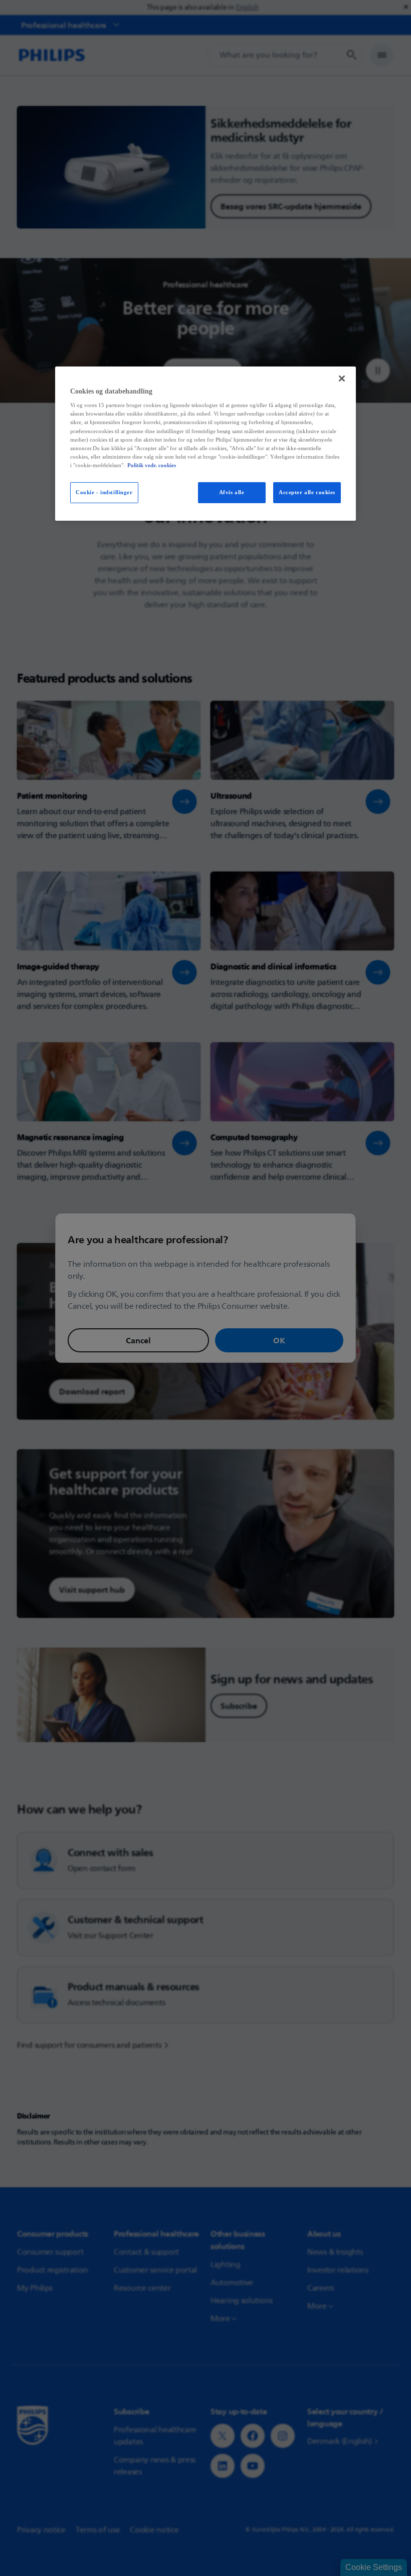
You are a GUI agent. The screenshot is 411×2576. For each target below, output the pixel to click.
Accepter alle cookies (307, 492)
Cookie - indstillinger (104, 492)
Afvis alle (232, 492)
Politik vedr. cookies (152, 465)
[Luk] (342, 379)
